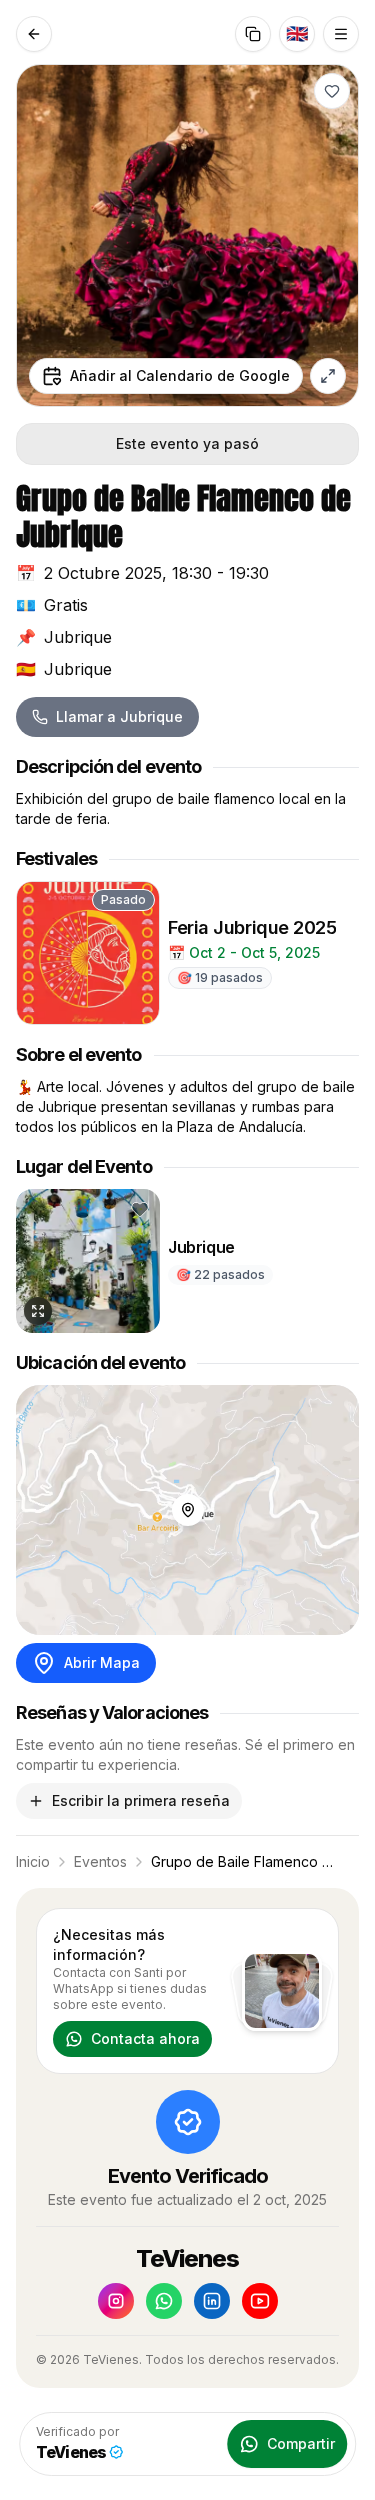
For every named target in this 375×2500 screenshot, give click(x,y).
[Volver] (34, 34)
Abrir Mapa (102, 1662)
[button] (332, 91)
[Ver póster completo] (328, 376)
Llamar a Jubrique (119, 716)
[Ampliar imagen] (38, 1311)
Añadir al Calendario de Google (180, 375)
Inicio (33, 1861)
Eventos (100, 1861)
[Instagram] (116, 2301)
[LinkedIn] (212, 2301)
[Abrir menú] (341, 34)
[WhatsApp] (164, 2301)
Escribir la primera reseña (141, 1800)
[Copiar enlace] (253, 34)
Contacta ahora (145, 2038)
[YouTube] (260, 2301)
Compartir (301, 2443)
